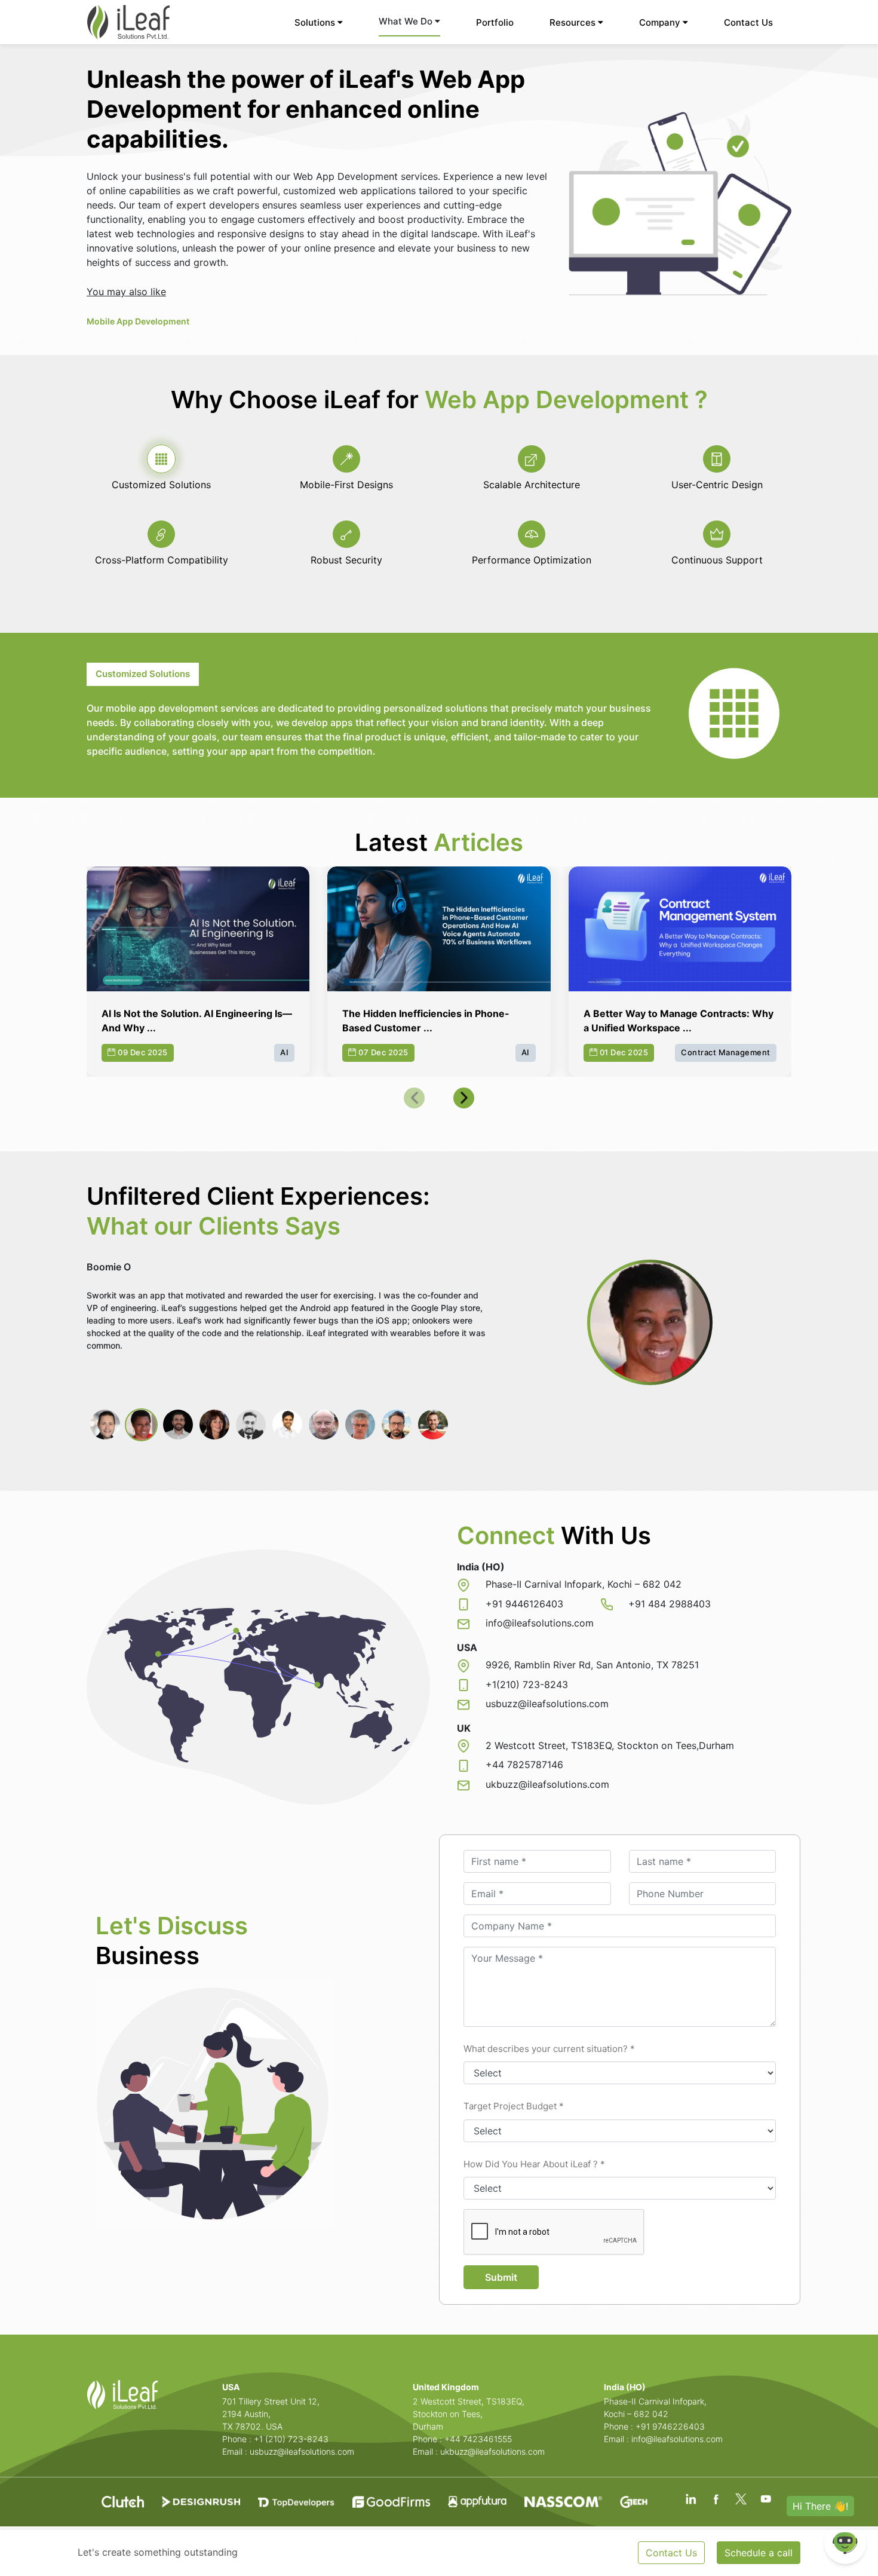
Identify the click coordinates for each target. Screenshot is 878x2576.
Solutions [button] (316, 22)
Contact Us (748, 22)
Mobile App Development (138, 321)
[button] (414, 1098)
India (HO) (625, 2387)
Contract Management (726, 1052)
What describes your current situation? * (549, 2049)
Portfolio (495, 22)
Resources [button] (574, 22)
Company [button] (661, 22)
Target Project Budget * (514, 2106)
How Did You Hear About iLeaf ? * (534, 2164)
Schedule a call (759, 2553)
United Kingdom (446, 2387)
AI (284, 1052)
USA (231, 2387)
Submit (501, 2277)
